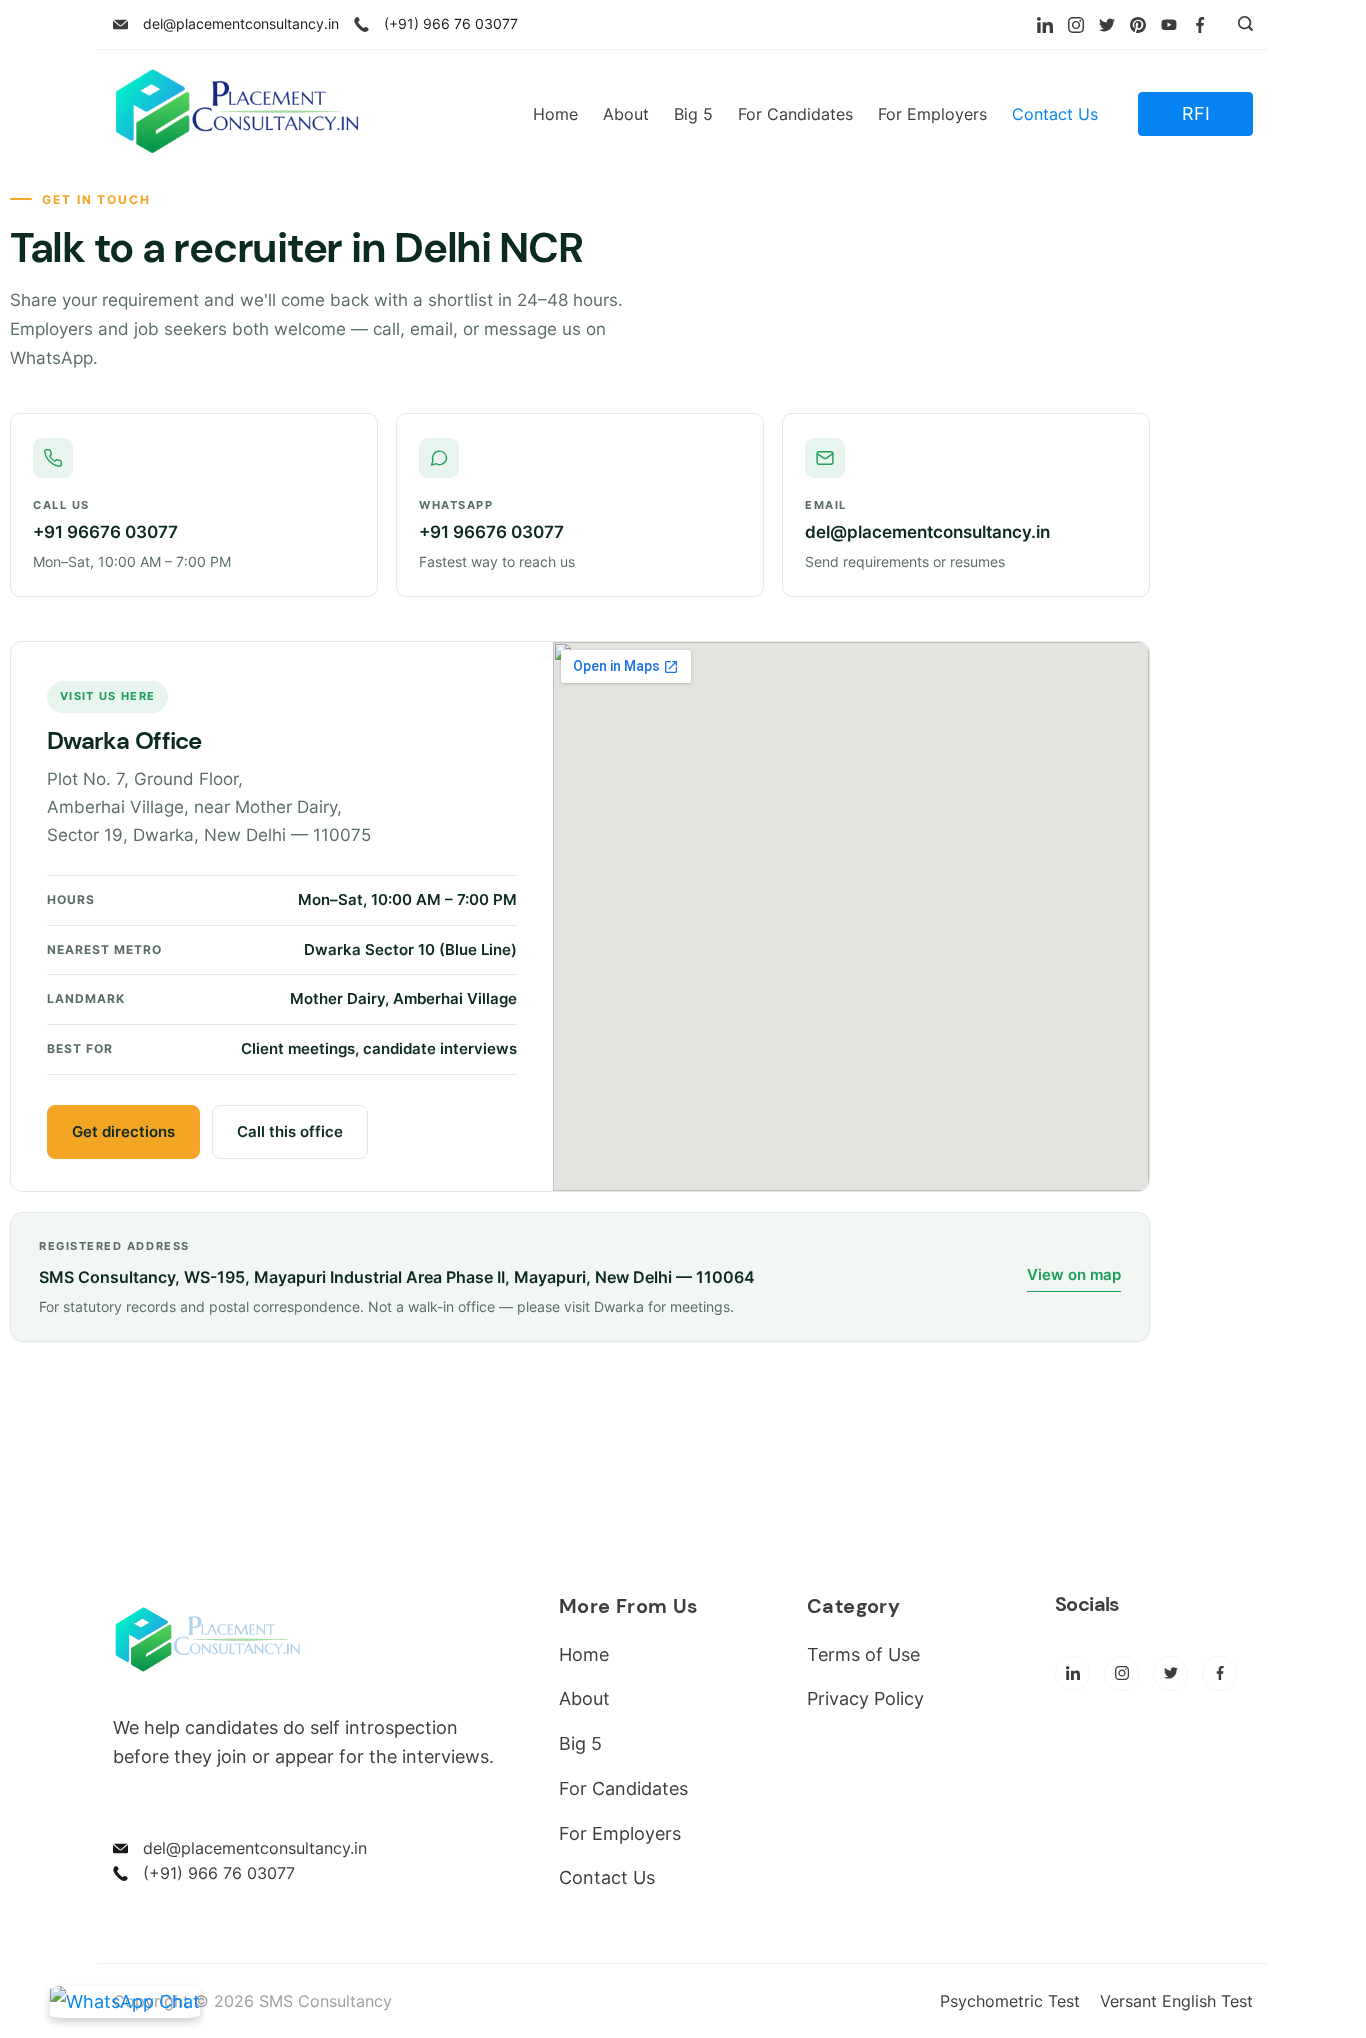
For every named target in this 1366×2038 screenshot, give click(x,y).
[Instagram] (1076, 25)
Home (555, 114)
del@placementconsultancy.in (241, 23)
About (626, 114)
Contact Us (1055, 114)
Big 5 (693, 114)
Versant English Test (1176, 2001)
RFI (1196, 113)
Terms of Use (863, 1654)
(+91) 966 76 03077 (451, 23)
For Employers (932, 114)
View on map (1074, 1274)
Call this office (290, 1131)
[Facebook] (1200, 25)
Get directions (123, 1131)
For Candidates (795, 114)
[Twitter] (1107, 25)
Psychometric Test (1010, 2001)
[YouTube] (1169, 25)
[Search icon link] (1240, 25)
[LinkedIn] (1045, 25)
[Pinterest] (1138, 25)
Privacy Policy (865, 1698)
